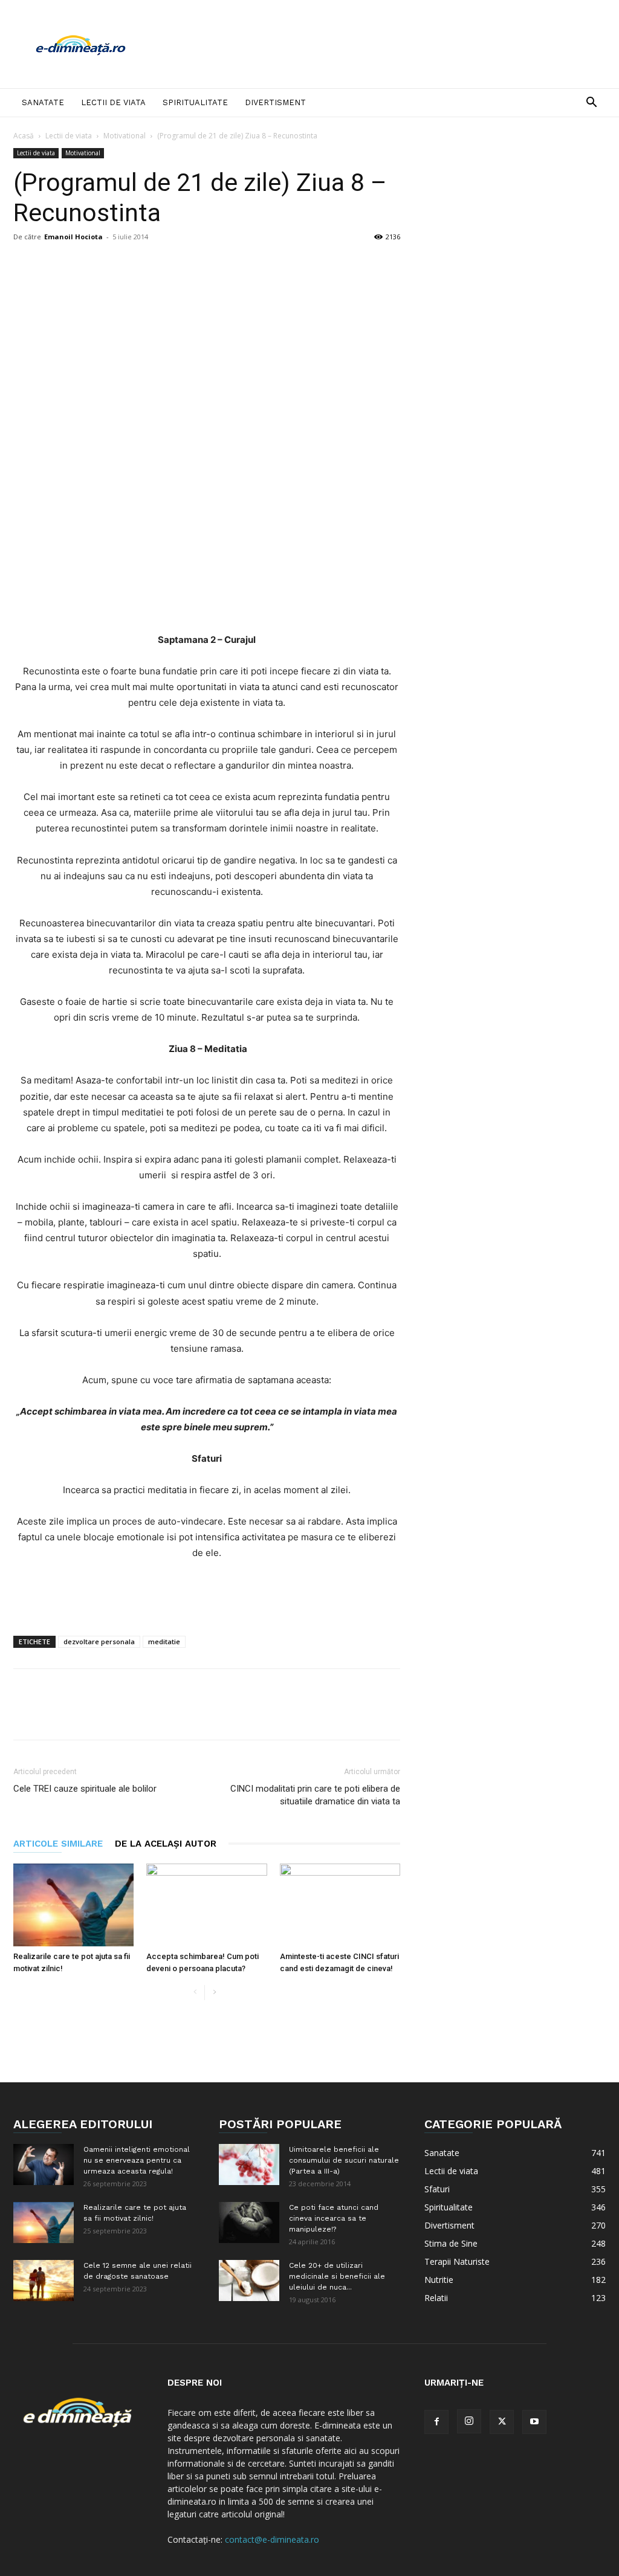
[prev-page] (195, 1993)
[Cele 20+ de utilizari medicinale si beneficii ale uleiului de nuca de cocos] (249, 2281)
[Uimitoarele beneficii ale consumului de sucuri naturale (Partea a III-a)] (249, 2165)
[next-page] (214, 1993)
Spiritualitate (195, 102)
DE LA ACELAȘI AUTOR (166, 1844)
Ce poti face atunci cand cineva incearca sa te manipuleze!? (334, 2218)
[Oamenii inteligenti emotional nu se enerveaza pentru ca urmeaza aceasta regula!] (44, 2165)
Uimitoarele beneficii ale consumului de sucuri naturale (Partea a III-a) (344, 2160)
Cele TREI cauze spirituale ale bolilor (85, 1789)
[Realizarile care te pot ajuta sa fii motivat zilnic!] (73, 1905)
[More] (411, 285)
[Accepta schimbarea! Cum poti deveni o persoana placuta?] (206, 1905)
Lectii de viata (113, 102)
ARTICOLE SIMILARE (58, 1844)
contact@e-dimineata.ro (272, 2539)
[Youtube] (534, 2422)
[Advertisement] (386, 44)
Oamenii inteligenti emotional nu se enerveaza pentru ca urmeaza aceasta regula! (137, 2160)
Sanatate (43, 102)
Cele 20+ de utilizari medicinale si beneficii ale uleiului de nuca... (337, 2276)
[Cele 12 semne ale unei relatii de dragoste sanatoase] (44, 2281)
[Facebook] (436, 2422)
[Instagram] (469, 2421)
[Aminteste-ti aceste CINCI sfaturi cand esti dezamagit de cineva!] (340, 1905)
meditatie (164, 1641)
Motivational (125, 136)
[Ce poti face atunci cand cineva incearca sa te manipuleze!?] (249, 2223)
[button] (591, 104)
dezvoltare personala (99, 1641)
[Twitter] (502, 2422)
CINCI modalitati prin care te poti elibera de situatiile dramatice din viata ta (315, 1795)
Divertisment (275, 102)
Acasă (24, 136)
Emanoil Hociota (73, 237)
